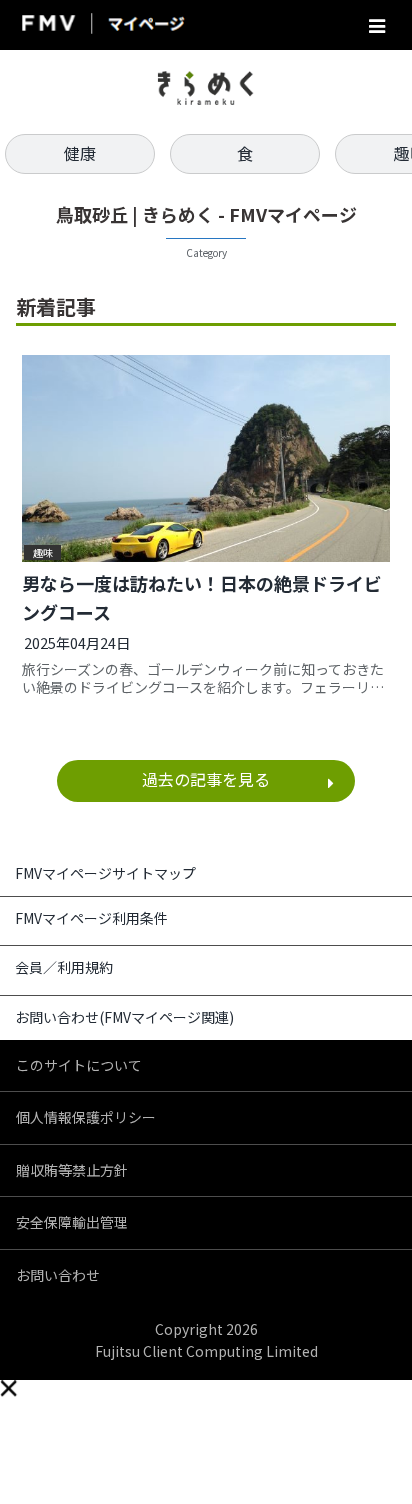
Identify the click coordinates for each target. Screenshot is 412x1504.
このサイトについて (79, 1065)
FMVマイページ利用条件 (91, 918)
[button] (8, 1388)
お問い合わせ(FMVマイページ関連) (124, 1017)
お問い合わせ (58, 1275)
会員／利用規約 (64, 967)
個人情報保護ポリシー (86, 1117)
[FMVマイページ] (101, 25)
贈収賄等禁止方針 (72, 1170)
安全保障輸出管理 (72, 1222)
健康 (80, 153)
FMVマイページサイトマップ (105, 873)
